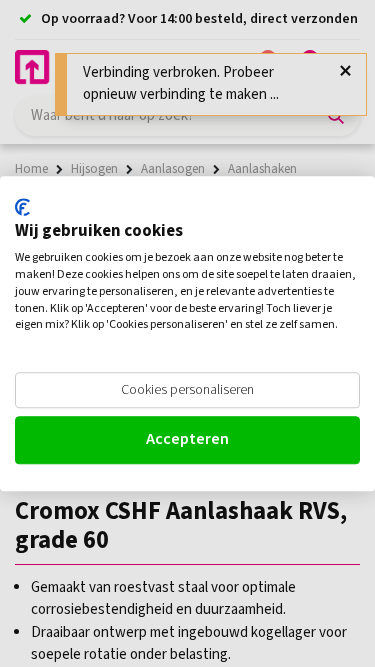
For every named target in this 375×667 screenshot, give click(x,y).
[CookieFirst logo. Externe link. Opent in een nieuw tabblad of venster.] (22, 207)
